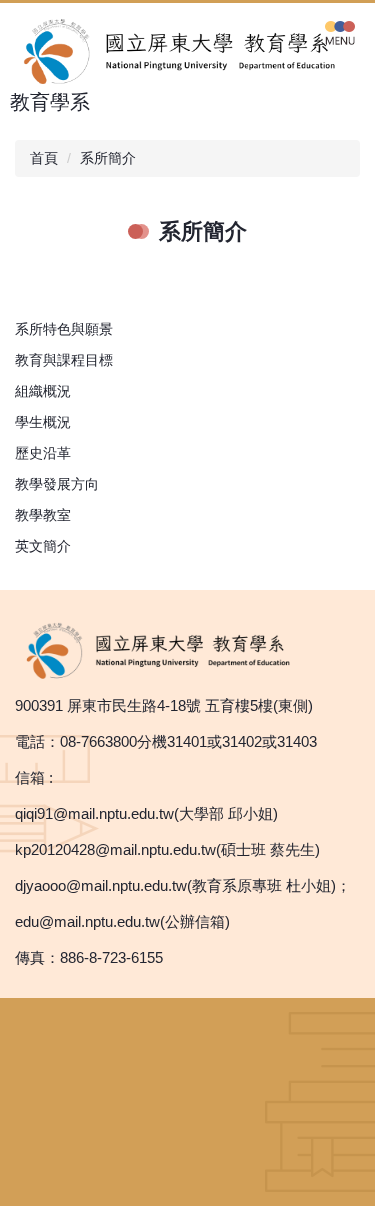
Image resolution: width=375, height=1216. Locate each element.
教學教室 (43, 515)
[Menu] (340, 32)
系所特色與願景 (64, 329)
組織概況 (43, 391)
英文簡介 (43, 546)
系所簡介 (108, 158)
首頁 (44, 158)
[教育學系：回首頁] (187, 50)
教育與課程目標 (64, 360)
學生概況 (43, 422)
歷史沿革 (43, 453)
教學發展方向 (57, 484)
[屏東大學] (165, 649)
